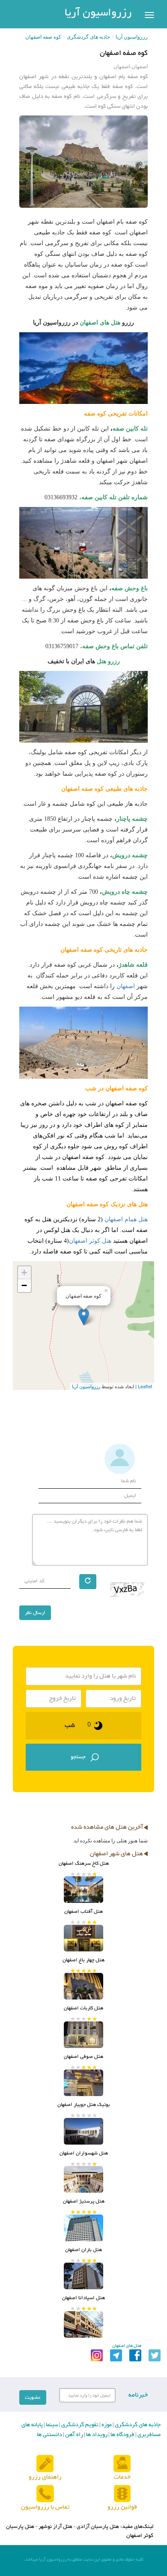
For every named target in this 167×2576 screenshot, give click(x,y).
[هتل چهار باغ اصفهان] (83, 1986)
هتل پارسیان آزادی (98, 2527)
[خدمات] (122, 2464)
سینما (51, 2425)
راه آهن (73, 2435)
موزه (106, 2425)
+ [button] (24, 1273)
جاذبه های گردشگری (88, 37)
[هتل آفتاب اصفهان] (83, 1938)
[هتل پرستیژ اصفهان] (83, 2228)
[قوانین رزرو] (122, 2494)
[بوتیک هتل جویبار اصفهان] (83, 2131)
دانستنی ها (49, 2435)
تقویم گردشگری (79, 2425)
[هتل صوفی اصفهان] (83, 2083)
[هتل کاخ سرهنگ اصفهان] (83, 1890)
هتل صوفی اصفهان (83, 2057)
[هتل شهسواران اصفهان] (83, 2179)
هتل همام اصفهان (126, 1219)
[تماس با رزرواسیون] (45, 2494)
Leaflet (145, 1386)
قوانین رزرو (122, 2507)
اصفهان (126, 986)
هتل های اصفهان (100, 323)
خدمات (122, 2477)
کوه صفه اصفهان (43, 37)
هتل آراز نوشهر (55, 2527)
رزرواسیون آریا (98, 13)
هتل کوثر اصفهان (90, 1241)
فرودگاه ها (122, 2435)
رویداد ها (96, 2435)
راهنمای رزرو (45, 2477)
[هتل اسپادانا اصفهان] (83, 2324)
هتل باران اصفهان (83, 2250)
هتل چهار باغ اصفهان (83, 1960)
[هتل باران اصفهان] (83, 2276)
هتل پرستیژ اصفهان (84, 2201)
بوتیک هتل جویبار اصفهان (84, 2105)
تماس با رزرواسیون (45, 2507)
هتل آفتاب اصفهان (83, 1912)
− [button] (24, 1285)
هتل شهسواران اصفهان (84, 2153)
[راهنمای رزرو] (45, 2464)
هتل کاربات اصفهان (83, 2008)
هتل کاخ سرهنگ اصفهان (84, 1863)
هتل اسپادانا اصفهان (83, 2298)
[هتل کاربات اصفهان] (83, 2035)
